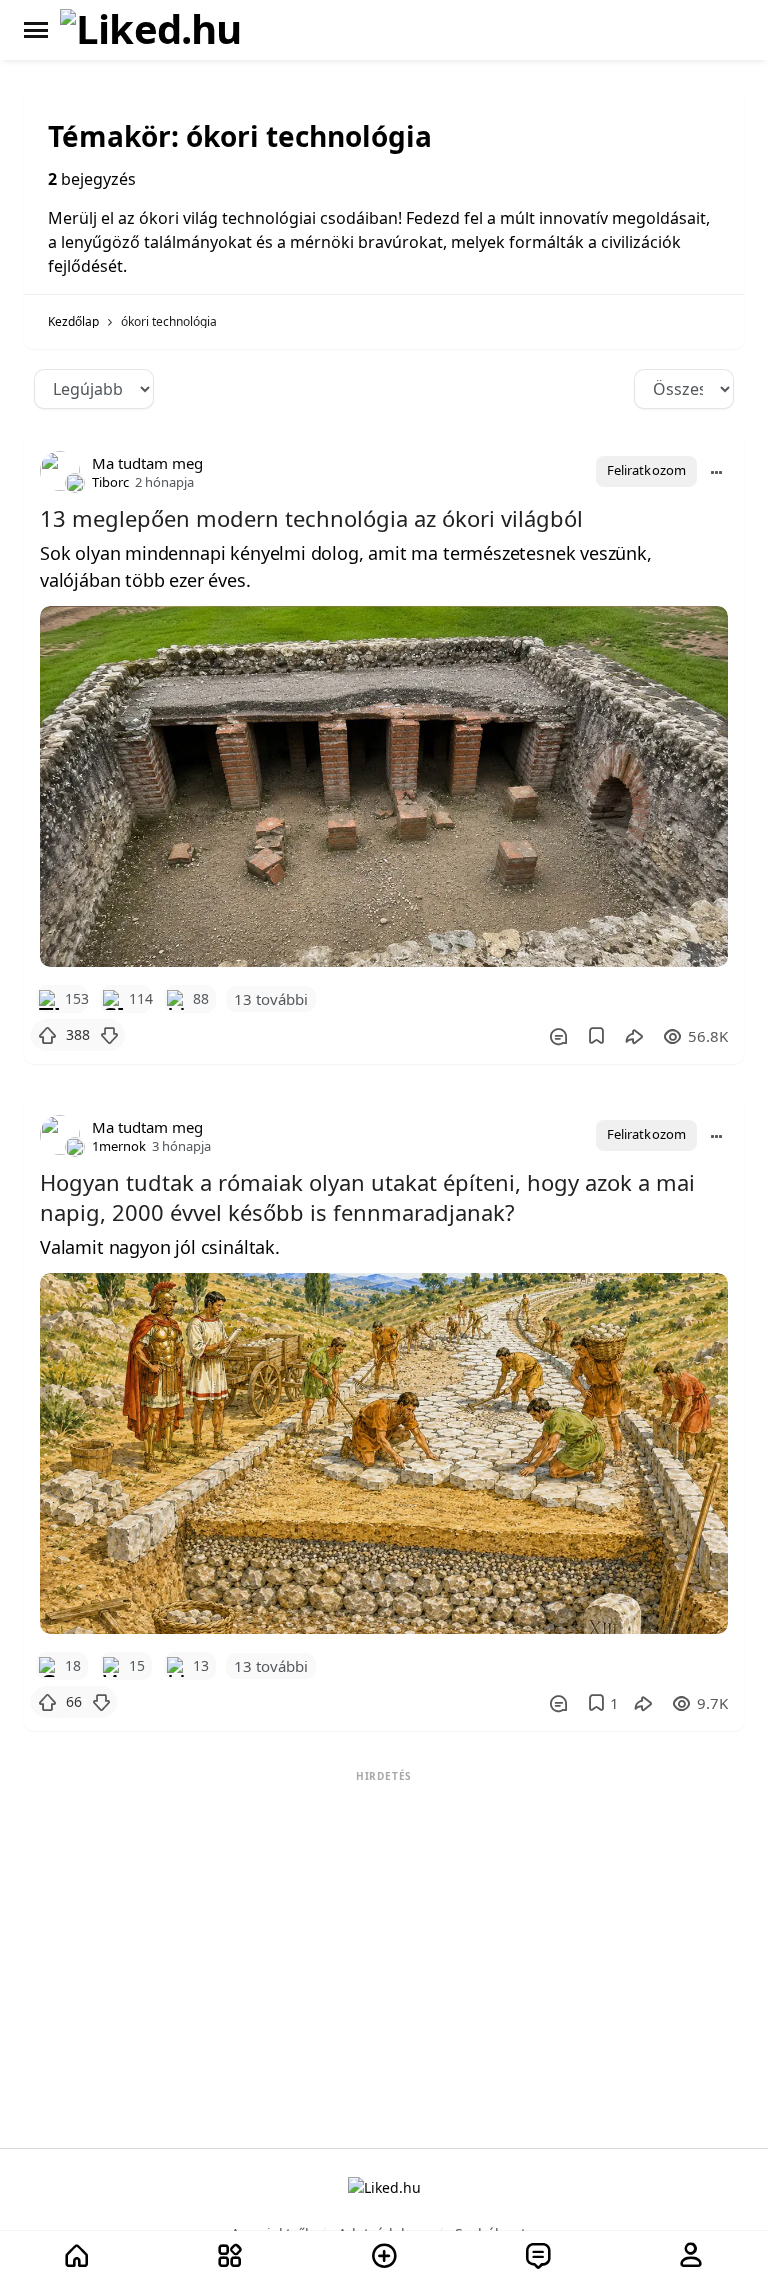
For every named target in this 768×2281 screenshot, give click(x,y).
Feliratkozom (646, 470)
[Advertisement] (384, 1913)
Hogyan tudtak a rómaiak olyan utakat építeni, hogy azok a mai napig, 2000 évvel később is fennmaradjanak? (367, 1197)
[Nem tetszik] (109, 1035)
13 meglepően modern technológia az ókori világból (311, 518)
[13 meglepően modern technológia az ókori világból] (384, 786)
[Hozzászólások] (558, 1036)
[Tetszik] (47, 1035)
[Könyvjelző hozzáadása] (596, 1036)
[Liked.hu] (151, 30)
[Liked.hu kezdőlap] (384, 2186)
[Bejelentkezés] (691, 2256)
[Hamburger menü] (36, 30)
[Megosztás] (634, 1036)
